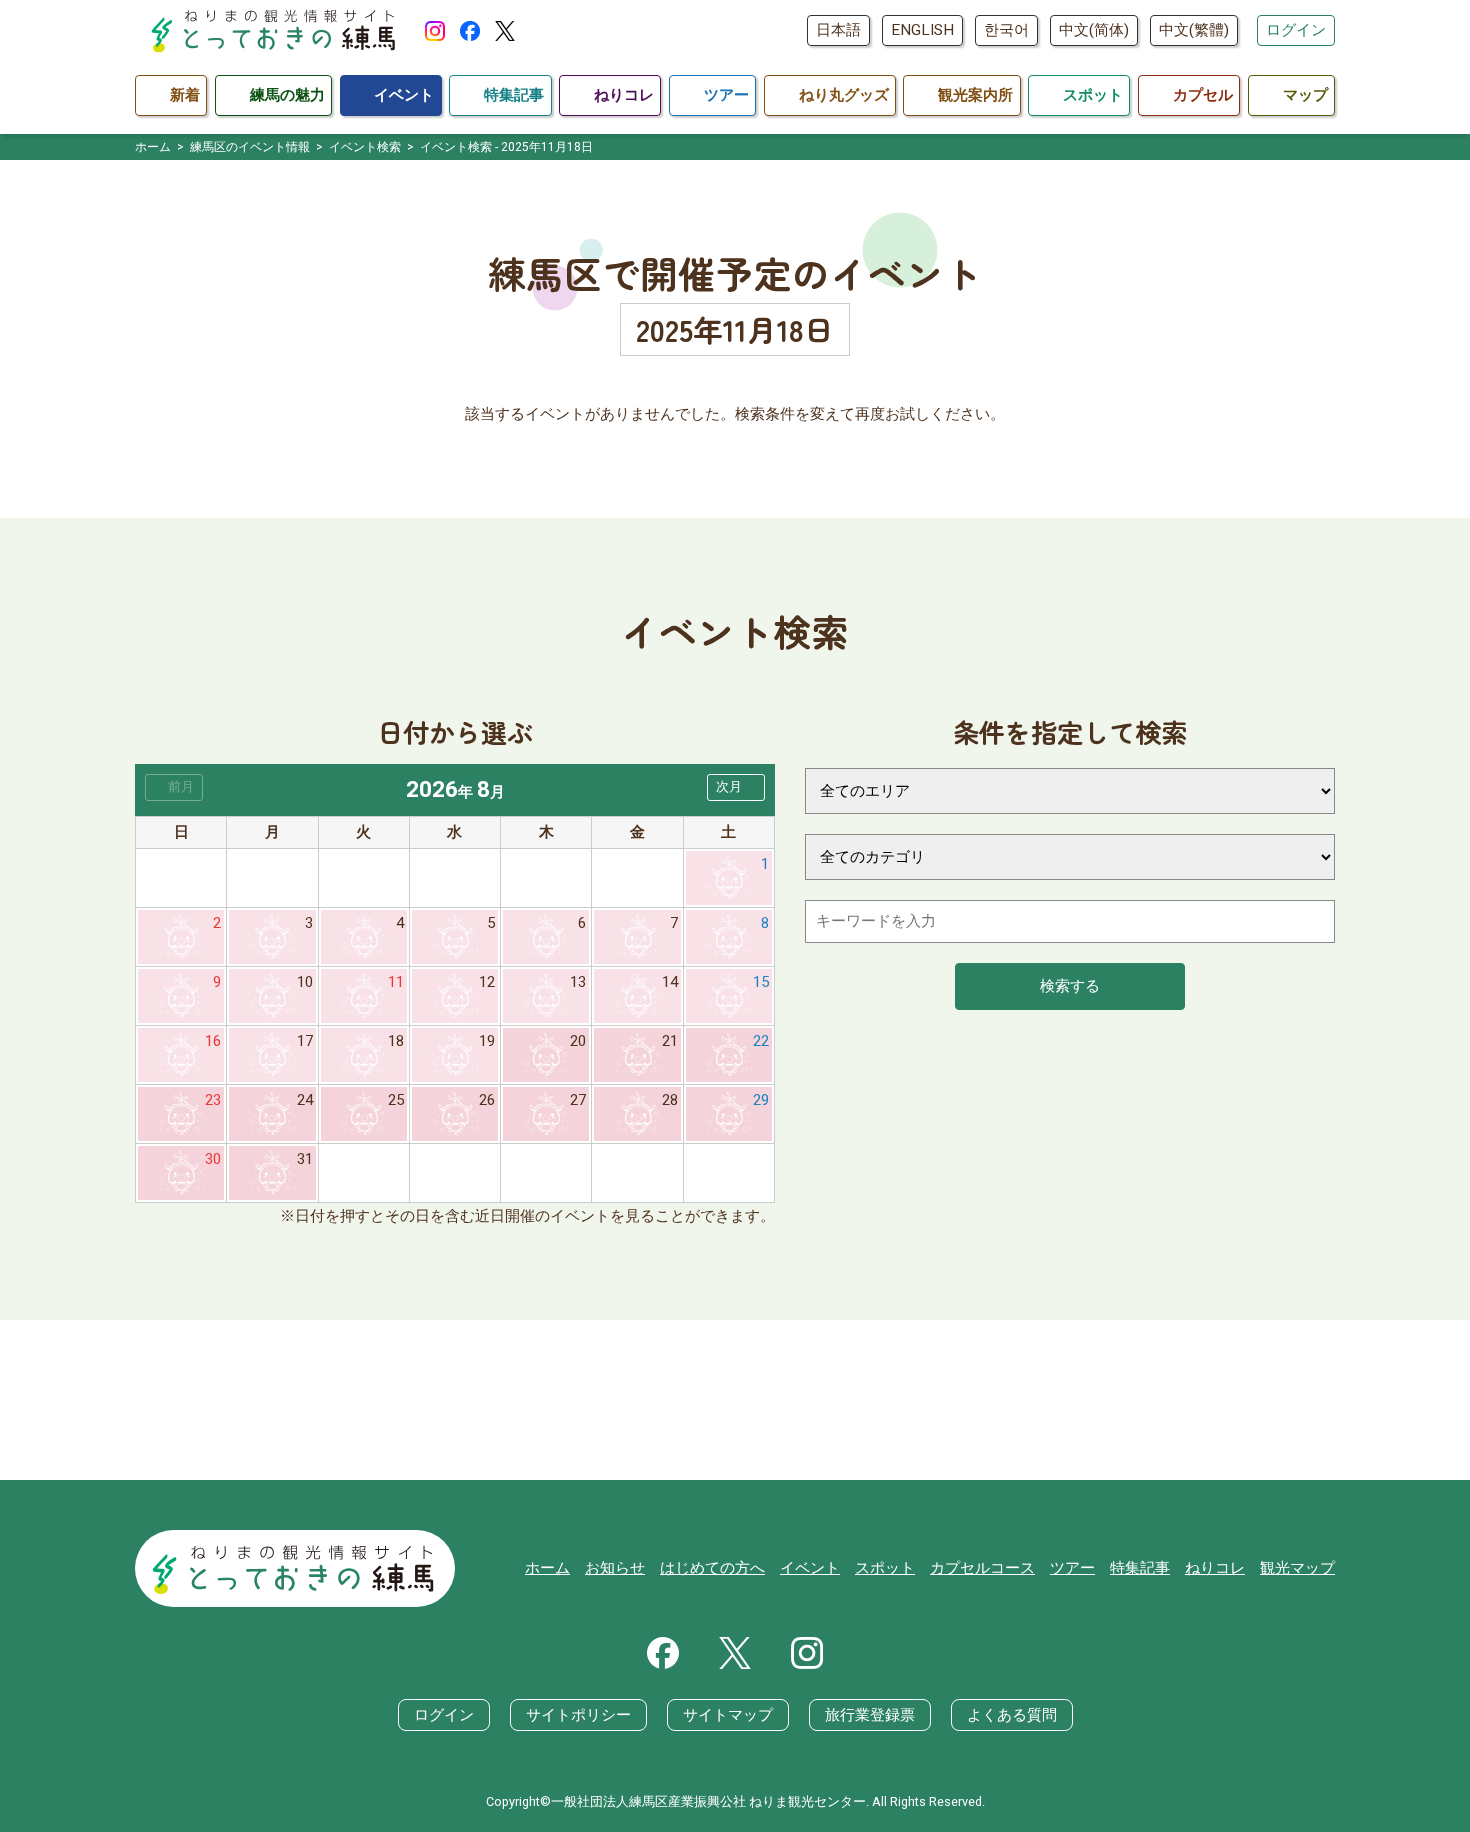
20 (578, 1041)
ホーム (547, 1568)
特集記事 (1140, 1568)
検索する (1070, 986)
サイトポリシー (578, 1715)
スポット (885, 1568)
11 (396, 982)
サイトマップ (728, 1715)
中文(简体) (1094, 30)
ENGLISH (922, 30)
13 (578, 982)
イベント (810, 1568)
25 (396, 1100)
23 (213, 1100)
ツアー (1072, 1568)
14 (670, 982)
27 (578, 1100)
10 (305, 982)
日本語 (838, 30)
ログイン (1296, 30)
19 (487, 1041)
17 (305, 1041)
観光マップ (1297, 1568)
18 (396, 1041)
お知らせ (615, 1568)
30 (213, 1159)
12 (487, 982)
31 (305, 1159)
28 (670, 1100)
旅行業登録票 (870, 1715)
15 (761, 982)
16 (213, 1041)
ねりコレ (1215, 1568)
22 (761, 1041)
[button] (736, 787)
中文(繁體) (1194, 30)
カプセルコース (982, 1568)
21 (670, 1041)
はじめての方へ (712, 1568)
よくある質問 (1012, 1715)
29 (761, 1100)
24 (305, 1100)
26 (487, 1100)
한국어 (1006, 30)
